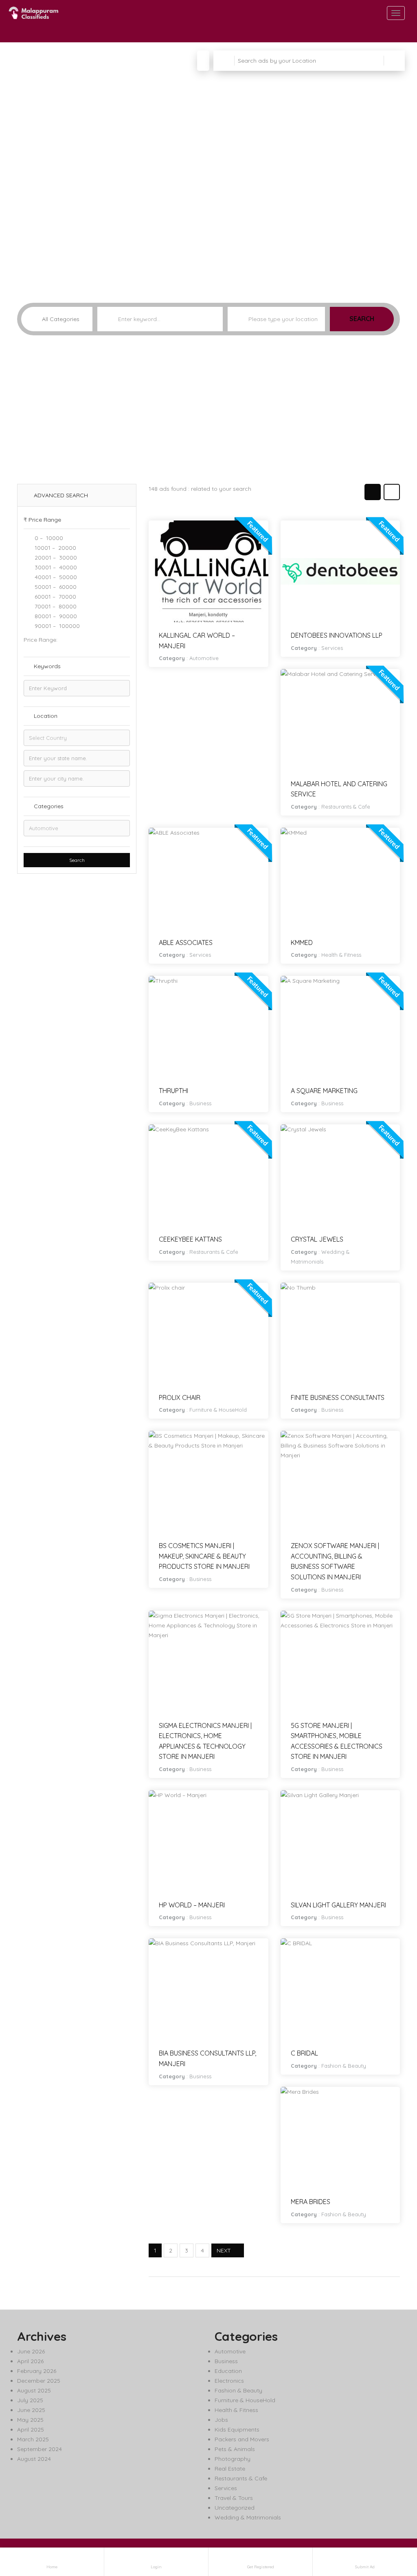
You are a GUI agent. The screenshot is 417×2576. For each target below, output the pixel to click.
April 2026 (30, 2361)
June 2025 (31, 2410)
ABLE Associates (186, 942)
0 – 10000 (48, 538)
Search (362, 319)
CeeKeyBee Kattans (190, 1239)
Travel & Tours (234, 2498)
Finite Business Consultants (338, 1397)
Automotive (204, 658)
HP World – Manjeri (192, 1905)
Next (224, 2250)
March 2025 (33, 2439)
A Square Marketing (324, 1091)
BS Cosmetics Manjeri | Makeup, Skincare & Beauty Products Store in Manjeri (204, 1556)
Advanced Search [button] (60, 495)
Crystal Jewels (317, 1239)
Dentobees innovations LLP (337, 635)
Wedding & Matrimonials (248, 2517)
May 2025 (30, 2420)
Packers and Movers (242, 2439)
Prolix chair (180, 1397)
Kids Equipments (237, 2429)
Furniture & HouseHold (218, 1410)
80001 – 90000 (55, 616)
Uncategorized (235, 2508)
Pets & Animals (235, 2449)
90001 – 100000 (56, 626)
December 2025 (39, 2381)
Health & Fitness (341, 955)
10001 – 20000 (55, 548)
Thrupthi (173, 1091)
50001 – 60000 (55, 587)
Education (228, 2371)
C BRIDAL (304, 2053)
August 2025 (34, 2390)
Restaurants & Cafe (346, 807)
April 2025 (31, 2429)
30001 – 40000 (55, 567)
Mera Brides (311, 2202)
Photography (233, 2459)
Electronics (229, 2381)
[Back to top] (391, 2525)
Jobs (221, 2420)
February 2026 (37, 2371)
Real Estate (230, 2469)
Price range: (41, 640)
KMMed (302, 942)
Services (332, 648)
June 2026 (31, 2351)
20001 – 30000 (55, 558)
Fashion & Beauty (344, 2066)
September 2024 (40, 2449)
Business (200, 1103)
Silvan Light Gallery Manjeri (338, 1905)
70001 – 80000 (55, 606)
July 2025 (30, 2400)
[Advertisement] (208, 413)
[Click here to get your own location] (318, 319)
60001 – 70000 (55, 597)
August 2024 (34, 2459)
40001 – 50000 (55, 577)
